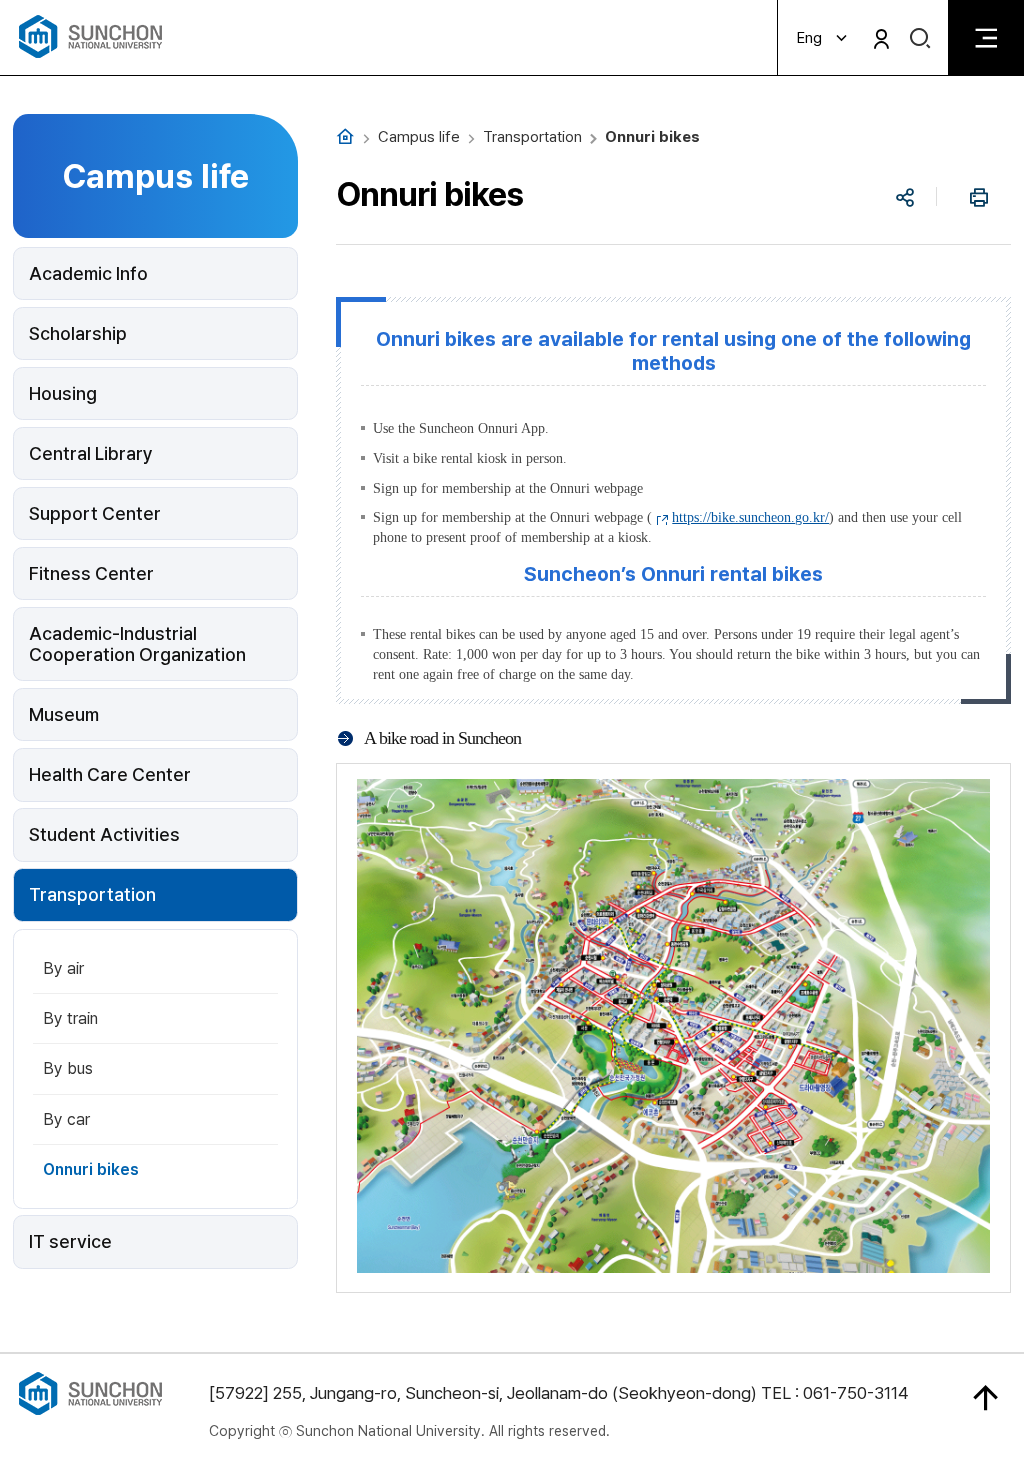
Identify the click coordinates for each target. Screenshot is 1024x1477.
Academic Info (88, 273)
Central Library (91, 453)
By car (66, 1119)
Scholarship (78, 333)
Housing (63, 393)
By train (70, 1018)
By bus (68, 1068)
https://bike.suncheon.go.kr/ (750, 517)
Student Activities (104, 834)
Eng (809, 38)
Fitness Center (91, 573)
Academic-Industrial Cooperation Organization (137, 644)
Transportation (92, 894)
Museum (64, 714)
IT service (70, 1241)
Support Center (95, 513)
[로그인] (881, 38)
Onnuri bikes (91, 1169)
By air (63, 968)
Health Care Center (110, 774)
